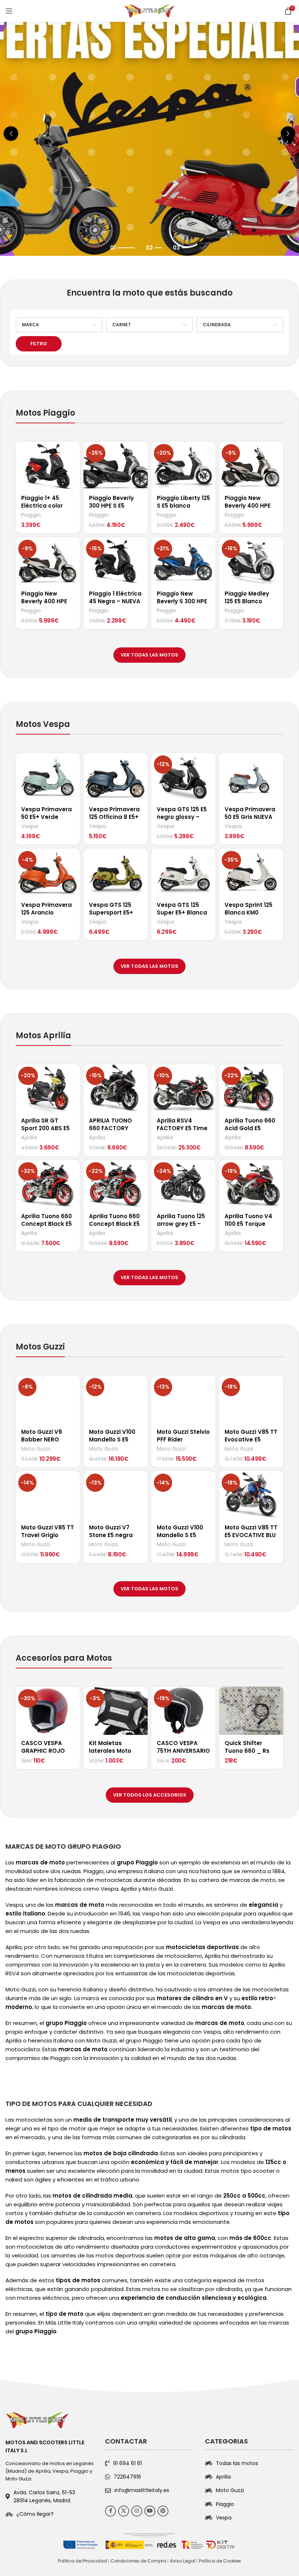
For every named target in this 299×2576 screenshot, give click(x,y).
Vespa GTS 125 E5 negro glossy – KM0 (182, 817)
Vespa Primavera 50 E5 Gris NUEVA (250, 813)
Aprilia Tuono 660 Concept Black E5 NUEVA (114, 1224)
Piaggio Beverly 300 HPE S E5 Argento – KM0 (111, 506)
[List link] (50, 2514)
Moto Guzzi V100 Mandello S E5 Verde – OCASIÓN (182, 1535)
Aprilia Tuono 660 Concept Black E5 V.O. (46, 1224)
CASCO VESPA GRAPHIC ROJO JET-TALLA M (43, 1751)
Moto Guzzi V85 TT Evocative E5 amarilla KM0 (251, 1439)
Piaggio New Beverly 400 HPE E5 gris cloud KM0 (250, 506)
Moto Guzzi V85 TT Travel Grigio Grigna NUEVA (48, 1535)
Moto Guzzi (36, 1449)
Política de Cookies (220, 2561)
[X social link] (124, 2511)
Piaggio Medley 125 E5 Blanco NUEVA (247, 601)
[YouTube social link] (150, 2511)
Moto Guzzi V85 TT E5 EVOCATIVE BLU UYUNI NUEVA (251, 1535)
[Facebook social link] (110, 2511)
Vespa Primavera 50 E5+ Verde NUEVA (46, 817)
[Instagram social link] (137, 2511)
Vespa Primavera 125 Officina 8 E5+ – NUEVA (114, 817)
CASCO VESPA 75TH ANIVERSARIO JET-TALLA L (183, 1751)
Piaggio (31, 515)
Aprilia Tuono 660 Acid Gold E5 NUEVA (250, 1128)
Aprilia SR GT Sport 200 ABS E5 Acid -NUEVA (45, 1128)
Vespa (30, 826)
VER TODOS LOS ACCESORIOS (150, 1795)
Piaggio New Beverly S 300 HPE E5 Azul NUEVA (182, 601)
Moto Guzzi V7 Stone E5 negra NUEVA (111, 1535)
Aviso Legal (182, 2561)
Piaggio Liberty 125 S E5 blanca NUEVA (183, 506)
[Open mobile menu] (9, 11)
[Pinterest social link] (163, 2511)
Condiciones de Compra (138, 2561)
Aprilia (29, 1138)
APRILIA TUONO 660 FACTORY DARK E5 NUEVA (110, 1128)
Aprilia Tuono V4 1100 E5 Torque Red (248, 1224)
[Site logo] (149, 10)
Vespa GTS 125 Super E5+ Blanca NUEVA (182, 912)
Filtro (39, 344)
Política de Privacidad (82, 2561)
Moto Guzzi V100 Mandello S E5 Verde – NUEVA (112, 1439)
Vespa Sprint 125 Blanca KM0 (248, 909)
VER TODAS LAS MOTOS (149, 655)
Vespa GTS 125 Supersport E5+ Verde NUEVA (111, 912)
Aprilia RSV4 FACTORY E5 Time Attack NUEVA (182, 1128)
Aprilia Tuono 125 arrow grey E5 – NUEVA (181, 1224)
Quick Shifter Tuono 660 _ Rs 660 (247, 1751)
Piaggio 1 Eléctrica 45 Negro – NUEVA (115, 597)
